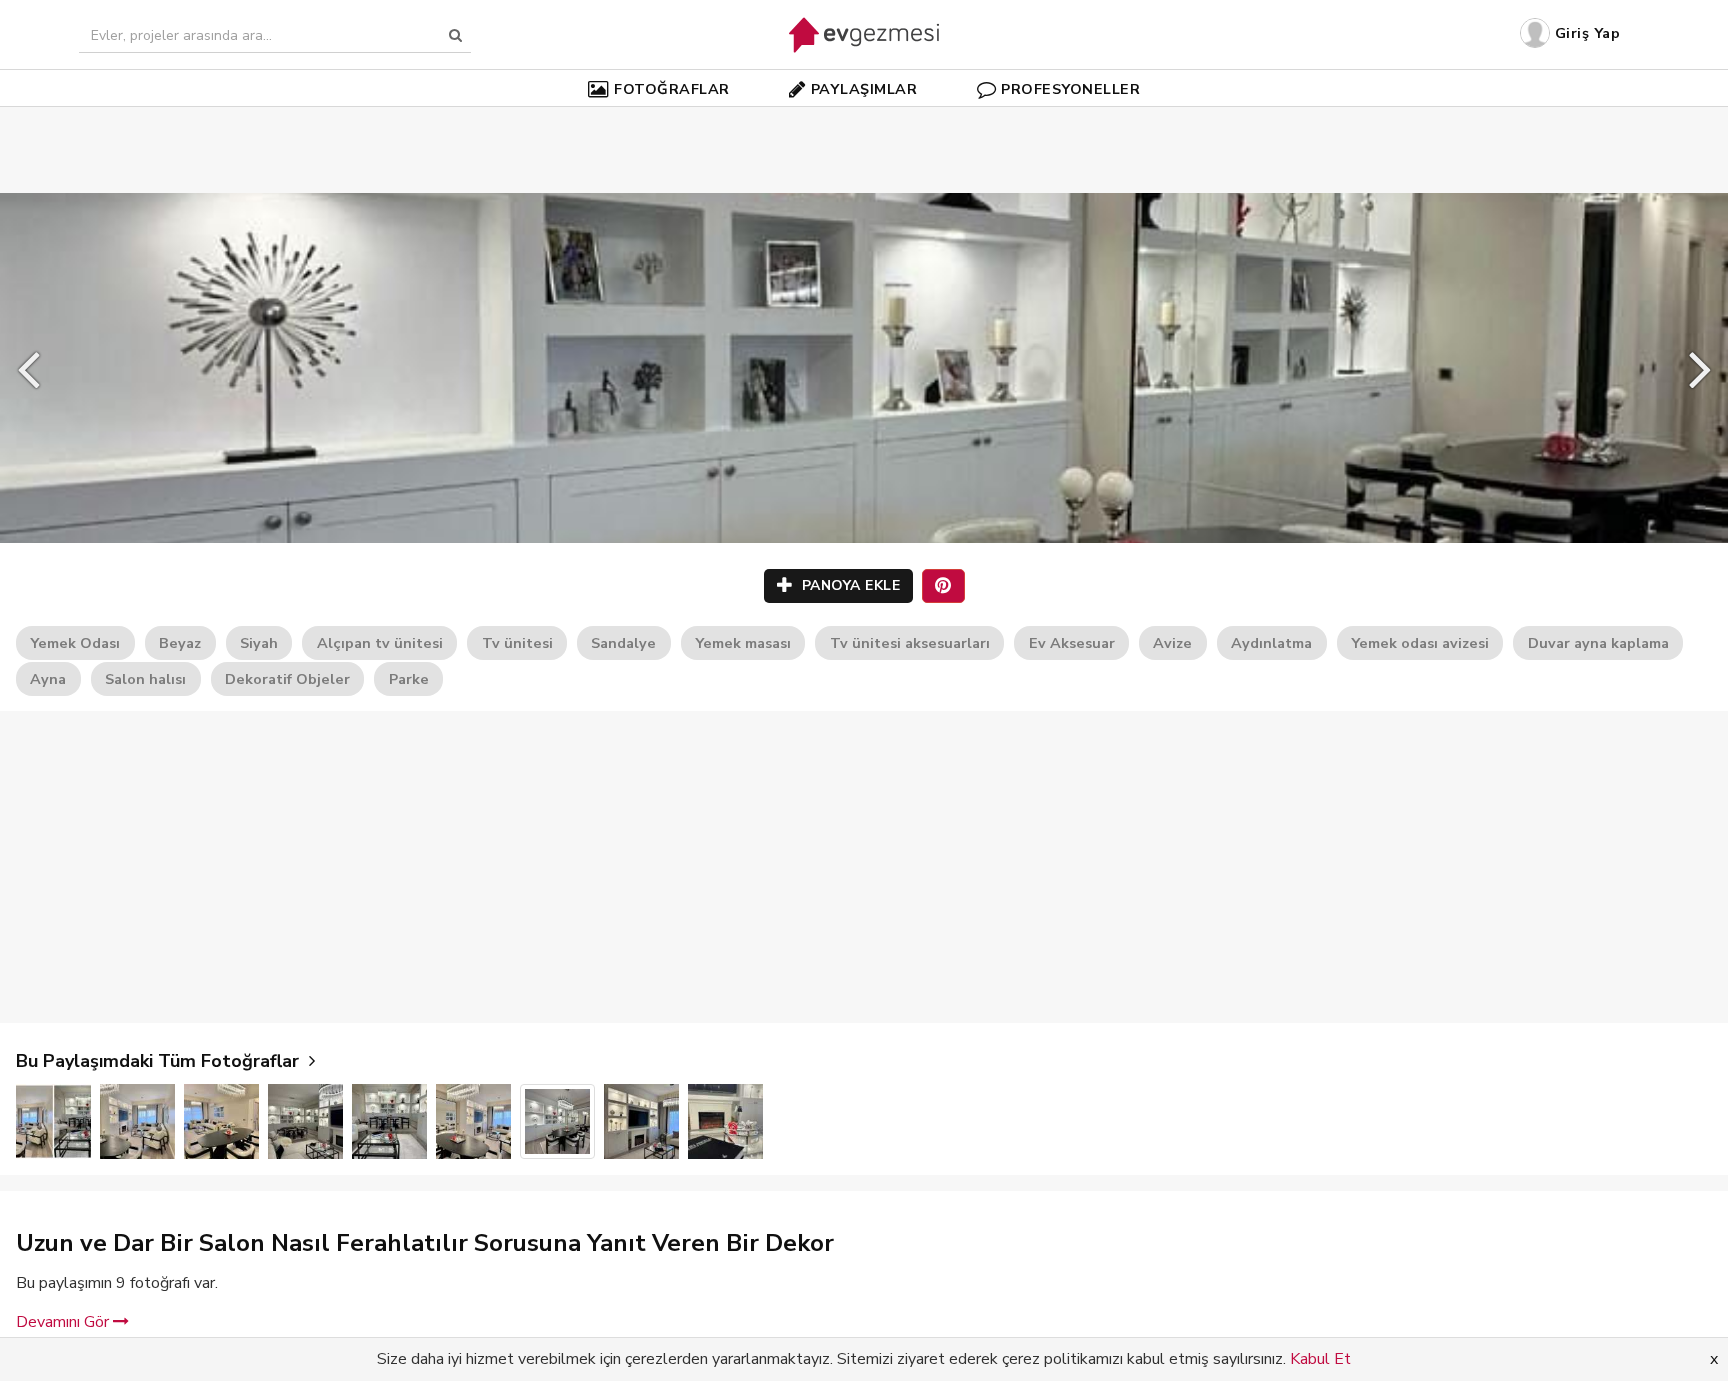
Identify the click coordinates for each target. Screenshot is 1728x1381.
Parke (409, 679)
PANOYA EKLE (848, 585)
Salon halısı (145, 679)
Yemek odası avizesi (1420, 643)
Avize (1172, 643)
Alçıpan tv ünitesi (380, 643)
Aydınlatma (1271, 643)
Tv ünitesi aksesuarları (910, 643)
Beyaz (180, 643)
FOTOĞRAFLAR (672, 89)
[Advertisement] (864, 120)
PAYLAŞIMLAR (864, 89)
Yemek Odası (75, 643)
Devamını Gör (64, 1322)
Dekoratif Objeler (287, 679)
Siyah (259, 643)
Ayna (48, 679)
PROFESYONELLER (1070, 89)
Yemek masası (743, 643)
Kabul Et (1320, 1359)
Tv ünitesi (517, 643)
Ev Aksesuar (1072, 643)
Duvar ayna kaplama (1598, 643)
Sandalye (623, 643)
